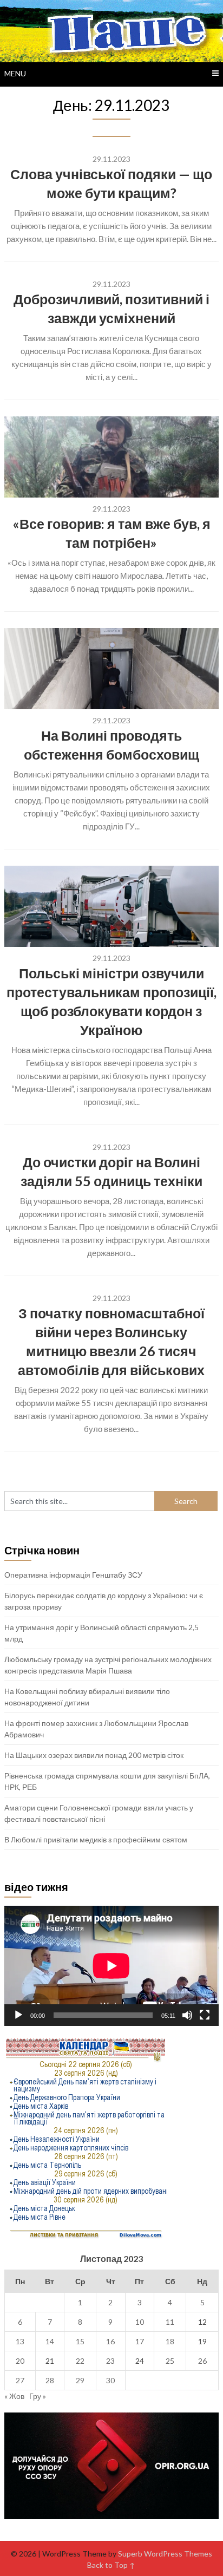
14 (50, 2341)
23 (110, 2361)
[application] (111, 1966)
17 (140, 2341)
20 (20, 2361)
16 (110, 2341)
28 (50, 2380)
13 (20, 2341)
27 (20, 2380)
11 (170, 2322)
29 (80, 2380)
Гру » (38, 2396)
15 (80, 2341)
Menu (15, 73)
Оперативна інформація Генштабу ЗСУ (73, 1575)
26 (202, 2361)
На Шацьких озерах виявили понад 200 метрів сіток (94, 1755)
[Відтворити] (18, 2015)
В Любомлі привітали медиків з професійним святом (96, 1839)
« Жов (14, 2396)
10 (140, 2322)
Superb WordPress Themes (165, 2554)
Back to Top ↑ (111, 2565)
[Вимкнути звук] (187, 2015)
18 (170, 2341)
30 (110, 2380)
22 (80, 2361)
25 (170, 2361)
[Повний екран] (205, 2015)
